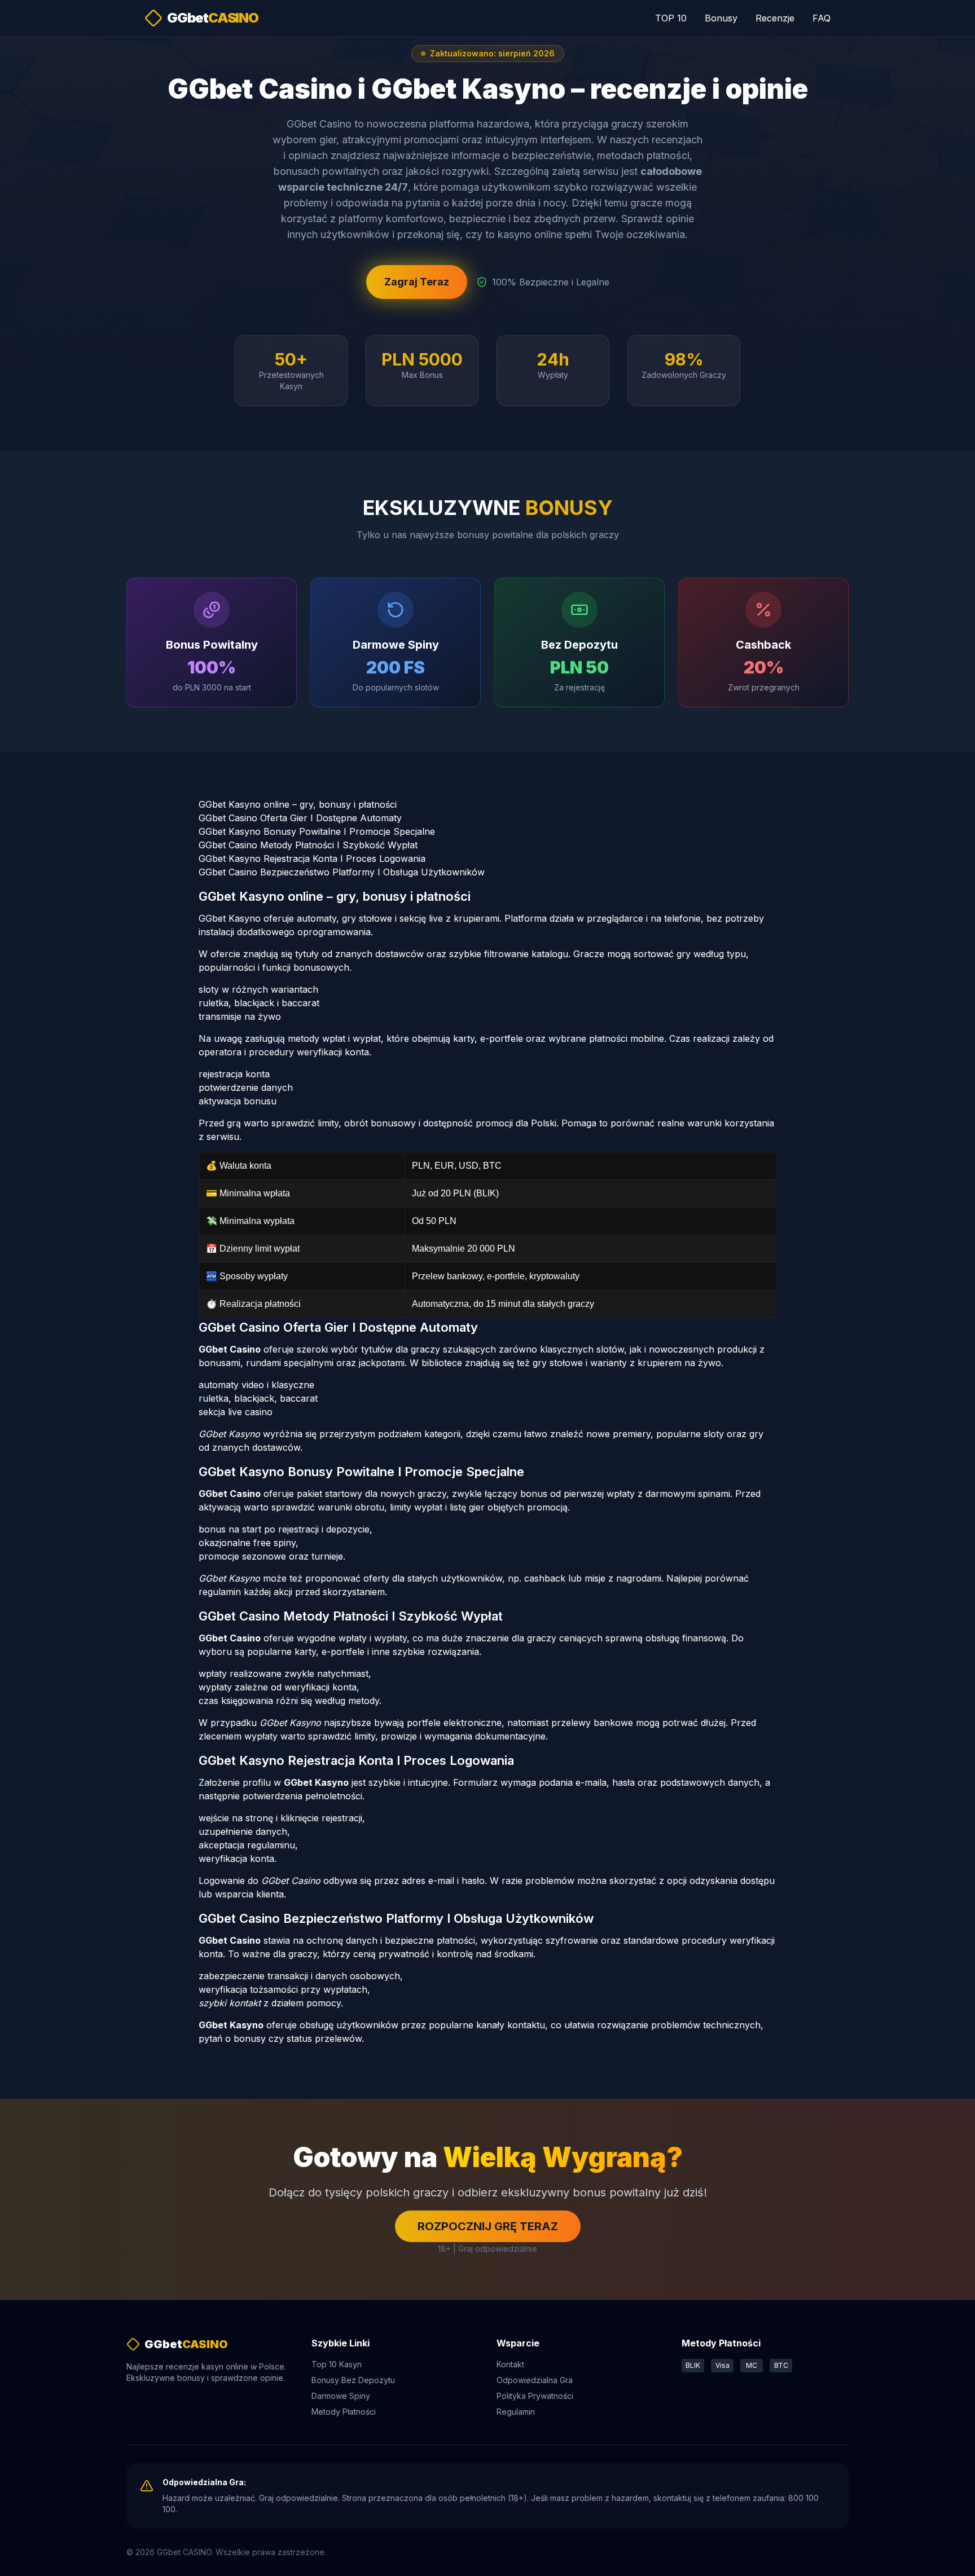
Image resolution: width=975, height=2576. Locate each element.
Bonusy (721, 18)
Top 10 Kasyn (337, 2364)
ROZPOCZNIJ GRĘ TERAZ (488, 2226)
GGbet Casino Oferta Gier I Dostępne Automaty (300, 818)
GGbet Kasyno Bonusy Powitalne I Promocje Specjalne (317, 831)
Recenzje (775, 18)
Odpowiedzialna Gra (535, 2380)
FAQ (822, 18)
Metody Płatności (344, 2412)
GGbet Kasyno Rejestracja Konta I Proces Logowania (312, 858)
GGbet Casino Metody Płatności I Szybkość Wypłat (308, 845)
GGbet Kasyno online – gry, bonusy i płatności (298, 804)
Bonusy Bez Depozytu (353, 2380)
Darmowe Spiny (341, 2396)
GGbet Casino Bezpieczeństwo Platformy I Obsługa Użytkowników (342, 872)
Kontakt (510, 2364)
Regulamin (516, 2412)
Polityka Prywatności (535, 2396)
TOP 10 (671, 18)
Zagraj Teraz (417, 282)
